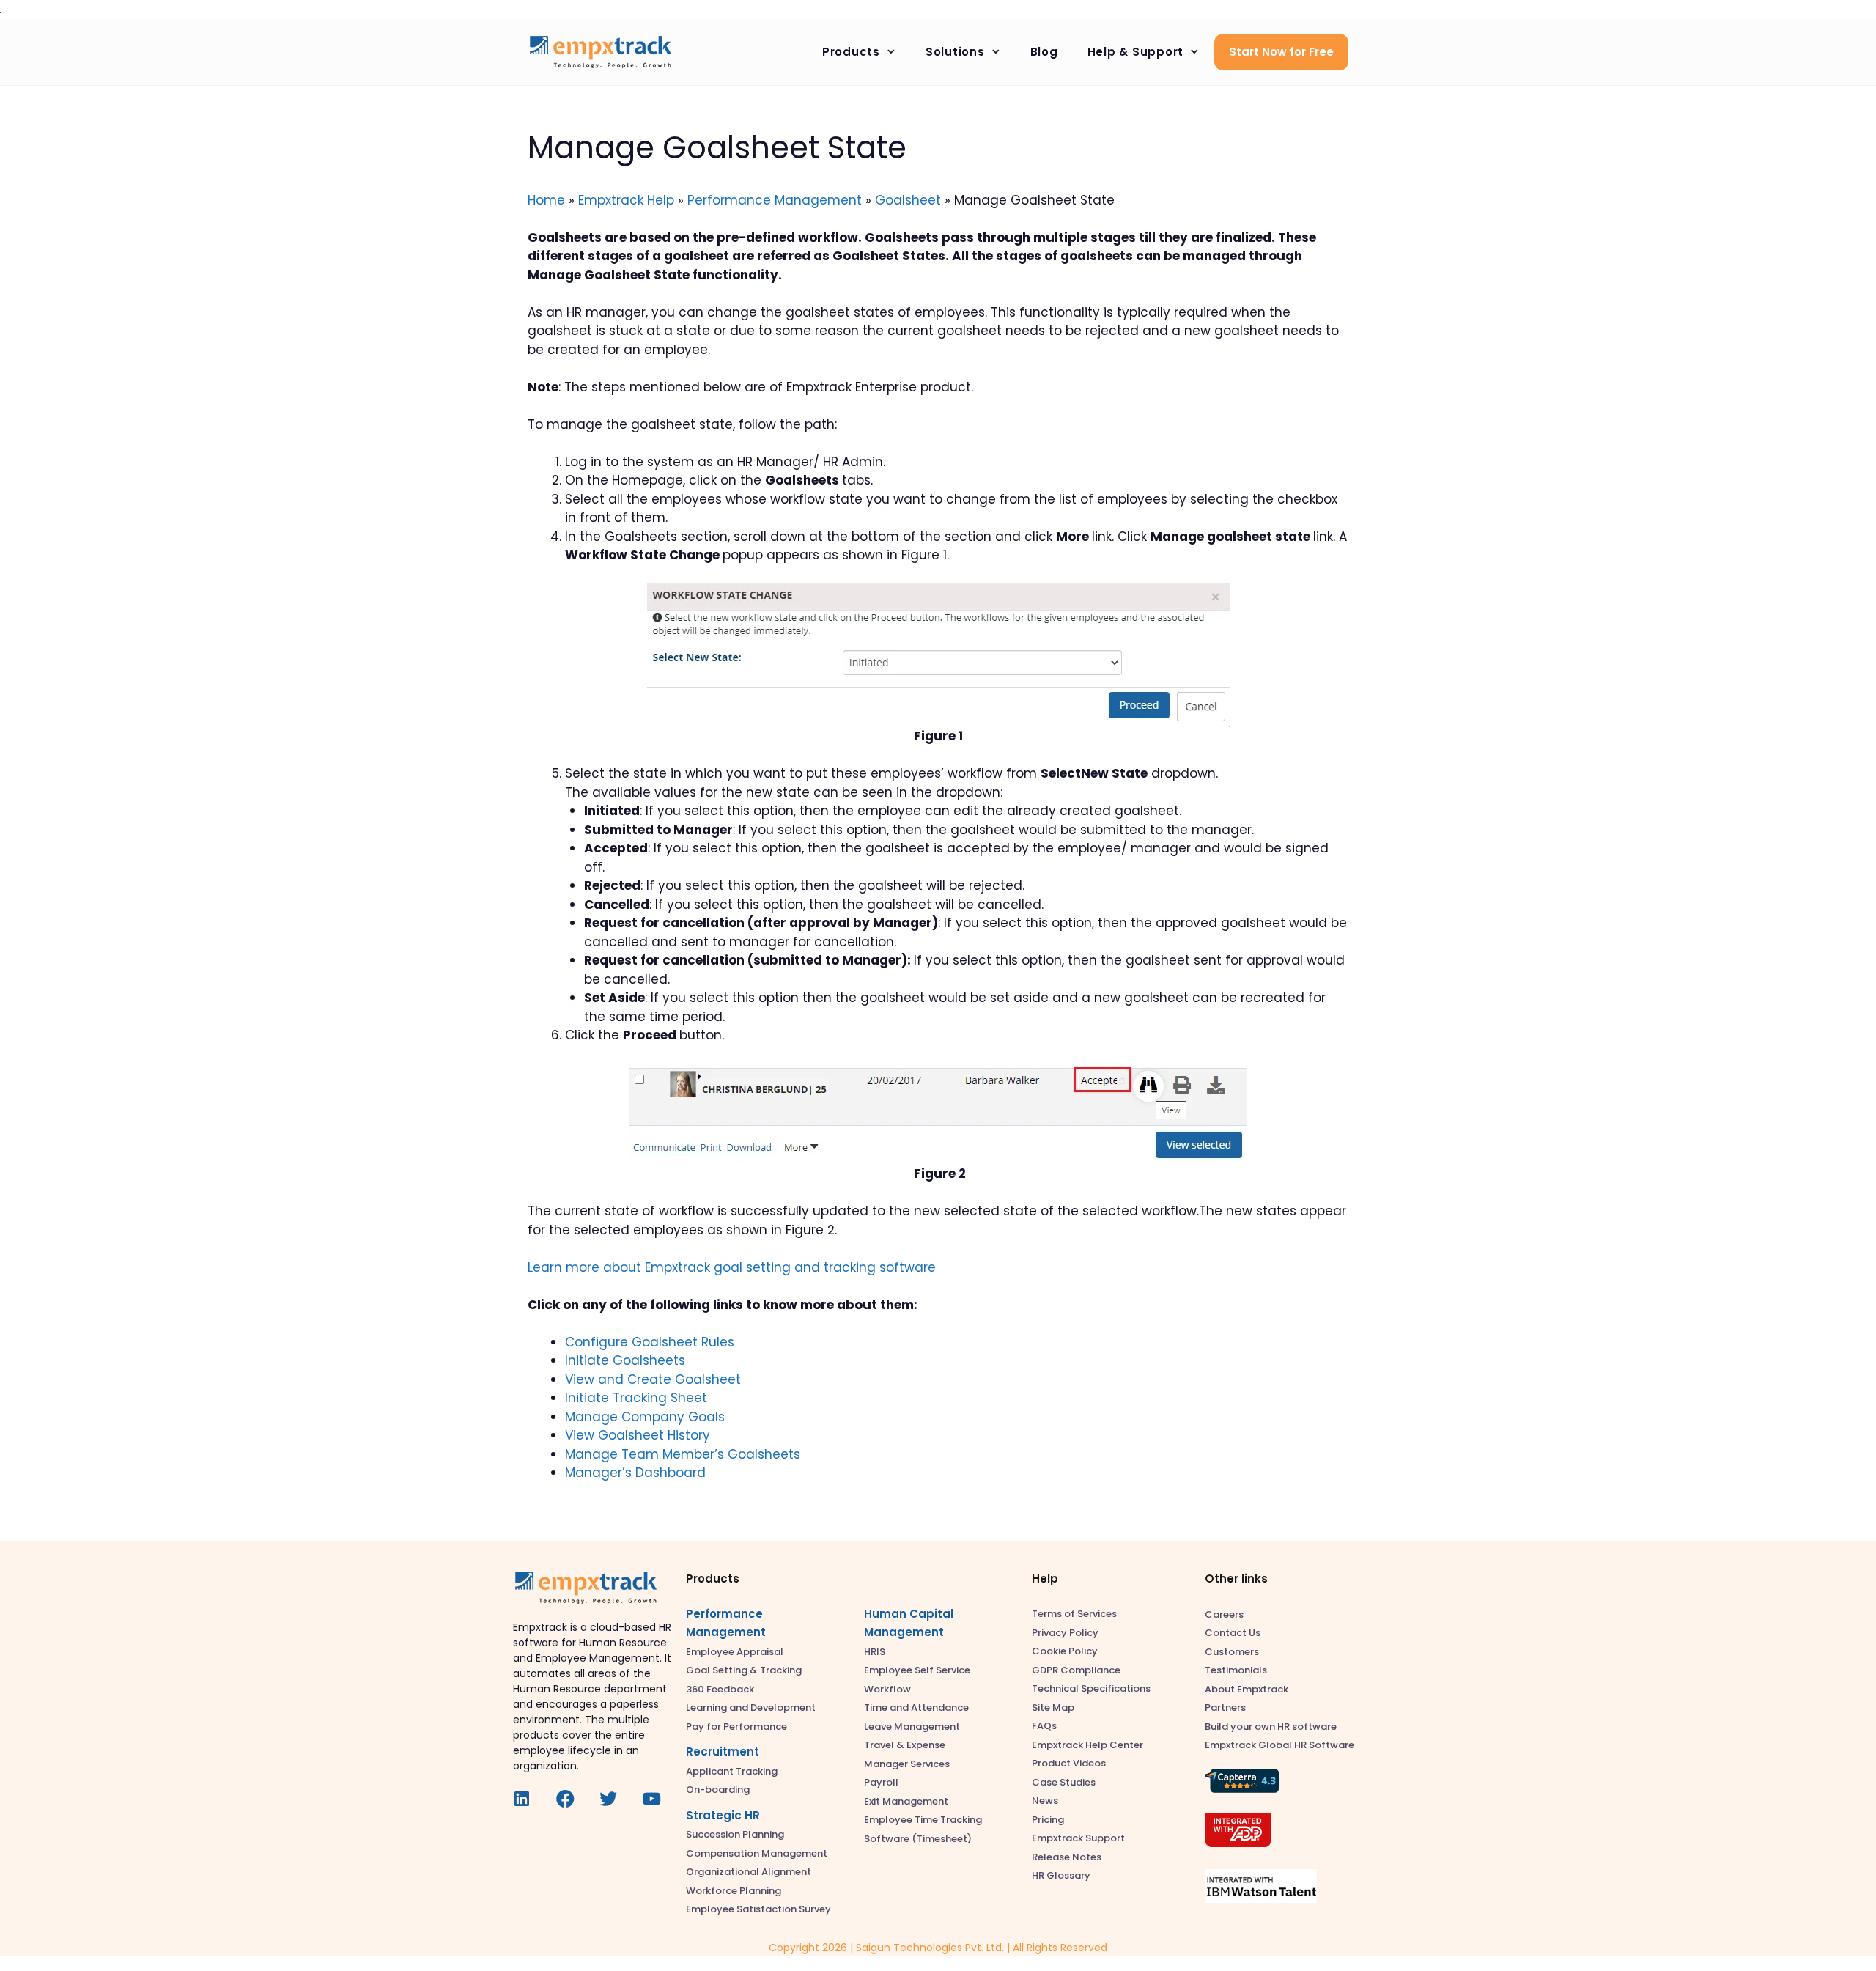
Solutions (955, 52)
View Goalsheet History (638, 1435)
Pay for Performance (736, 1727)
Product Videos (1069, 1763)
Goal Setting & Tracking (744, 1670)
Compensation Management (757, 1853)
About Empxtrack (1247, 1689)
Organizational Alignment (749, 1872)
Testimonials (1236, 1670)
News (1045, 1801)
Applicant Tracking (732, 1771)
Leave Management (912, 1727)
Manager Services (907, 1764)
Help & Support (1136, 52)
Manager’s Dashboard (635, 1473)
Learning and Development (751, 1707)
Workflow (887, 1689)
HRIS (875, 1652)
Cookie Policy (1065, 1651)
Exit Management (906, 1801)
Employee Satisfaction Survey (758, 1909)
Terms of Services (1074, 1614)
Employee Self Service (917, 1670)
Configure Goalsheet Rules (650, 1342)
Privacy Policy (1065, 1633)
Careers (1224, 1614)
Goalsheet (908, 200)
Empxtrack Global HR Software (1279, 1745)
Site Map (1053, 1707)
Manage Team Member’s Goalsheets (683, 1454)
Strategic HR (723, 1815)
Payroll (881, 1782)
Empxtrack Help (626, 200)
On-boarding (718, 1790)
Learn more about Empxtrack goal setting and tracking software (732, 1267)
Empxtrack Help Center (1087, 1745)
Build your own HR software (1271, 1727)
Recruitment (723, 1751)
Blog (1044, 52)
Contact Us (1233, 1633)
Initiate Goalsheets (625, 1360)
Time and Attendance (916, 1707)
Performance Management (775, 200)
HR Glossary (1061, 1875)
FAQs (1044, 1726)
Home (546, 200)
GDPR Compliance (1076, 1670)
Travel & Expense (905, 1745)
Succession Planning (735, 1834)
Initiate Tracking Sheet (636, 1398)
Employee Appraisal (735, 1652)
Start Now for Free (1281, 52)
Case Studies (1064, 1782)
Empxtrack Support (1078, 1838)
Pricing (1048, 1820)
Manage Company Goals (645, 1417)
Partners (1225, 1707)
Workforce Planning (734, 1891)
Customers (1232, 1652)
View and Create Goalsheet (653, 1379)
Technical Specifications (1091, 1688)
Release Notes (1067, 1857)
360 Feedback (720, 1689)
